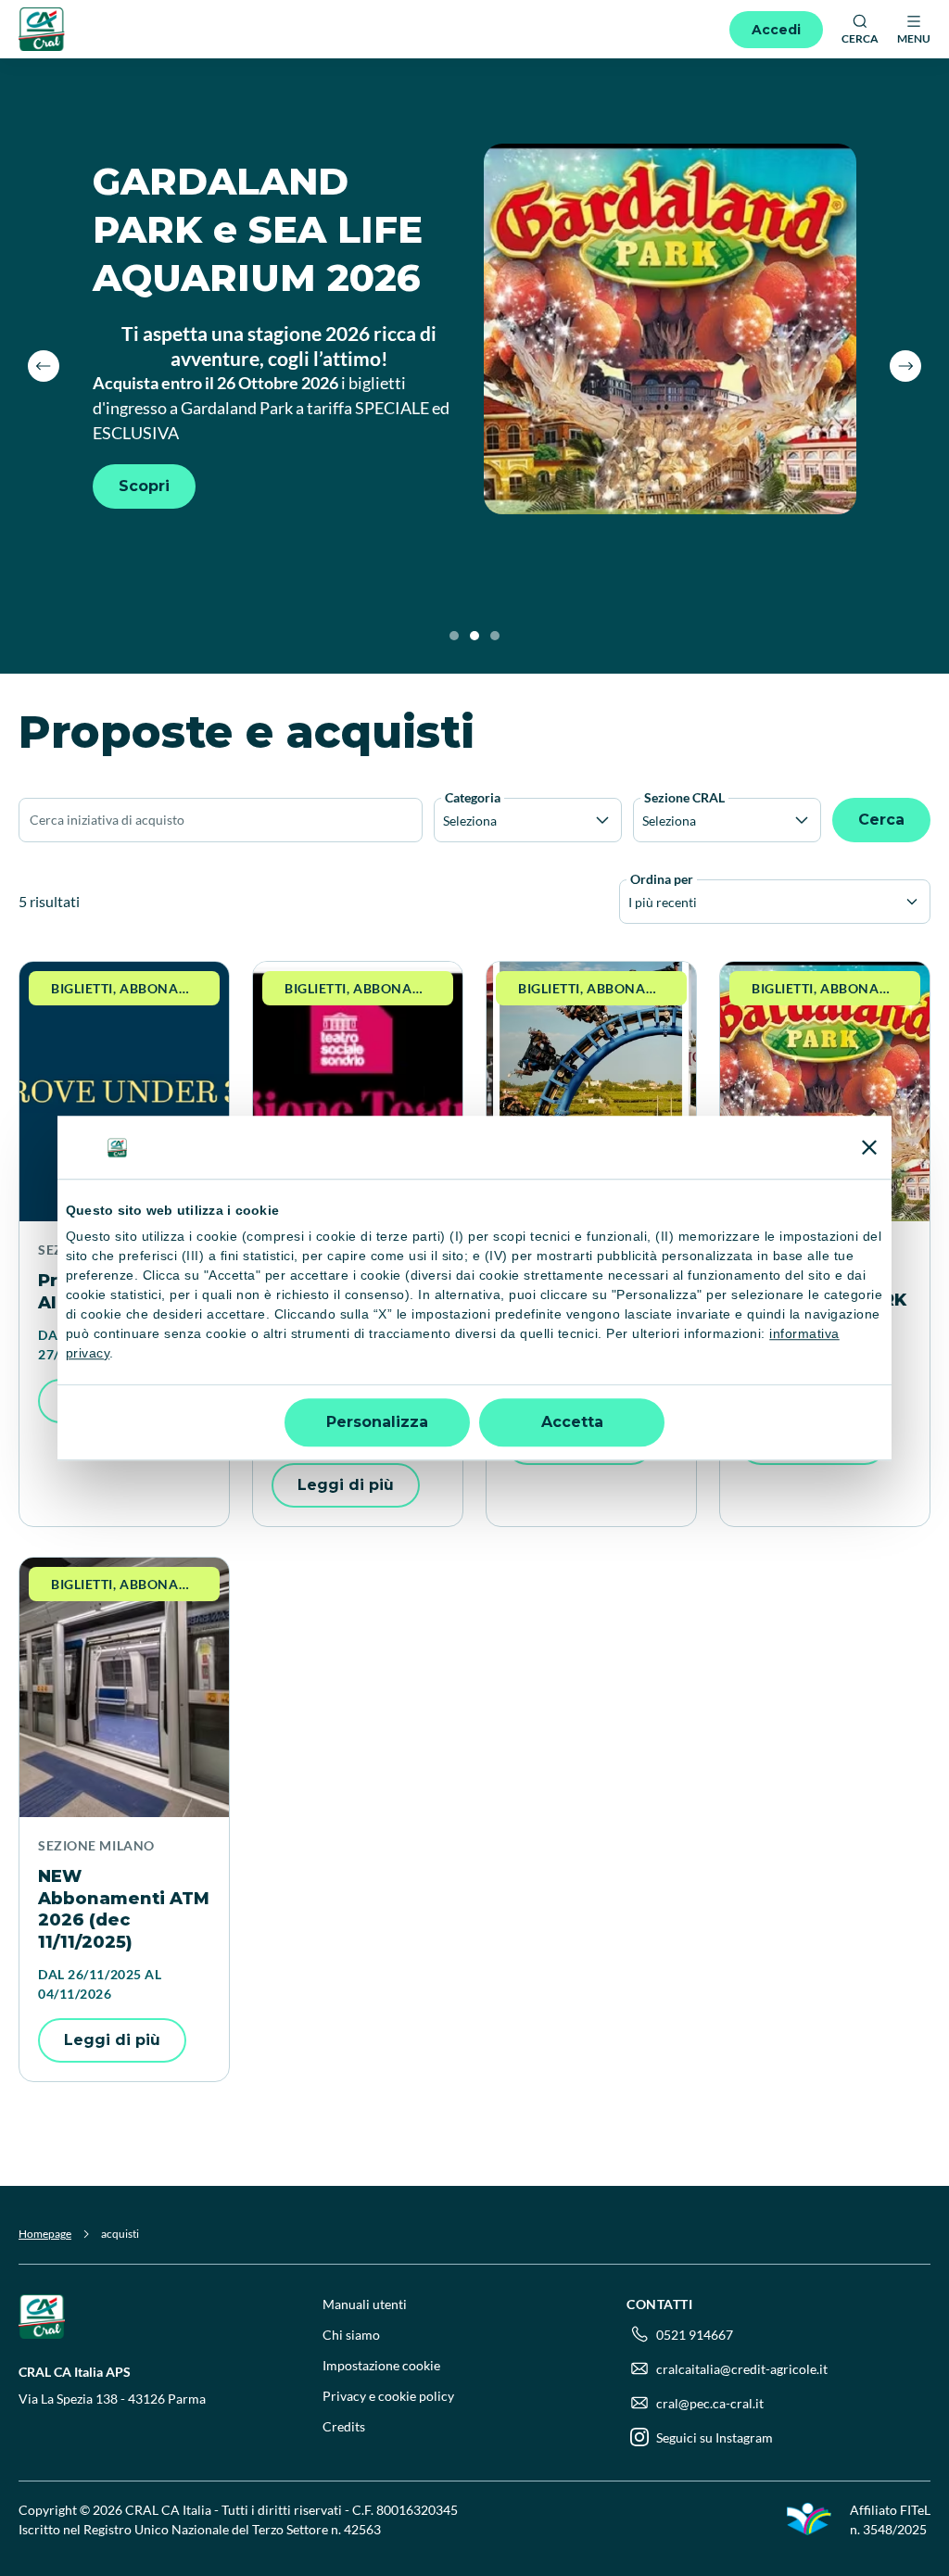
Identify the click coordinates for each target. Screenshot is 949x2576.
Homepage (45, 2234)
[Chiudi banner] (869, 1147)
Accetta (572, 1422)
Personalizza (377, 1422)
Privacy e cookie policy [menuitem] (388, 2396)
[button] (44, 366)
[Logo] (42, 29)
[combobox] (630, 902)
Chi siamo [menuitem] (351, 2335)
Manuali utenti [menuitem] (365, 2304)
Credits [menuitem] (344, 2426)
